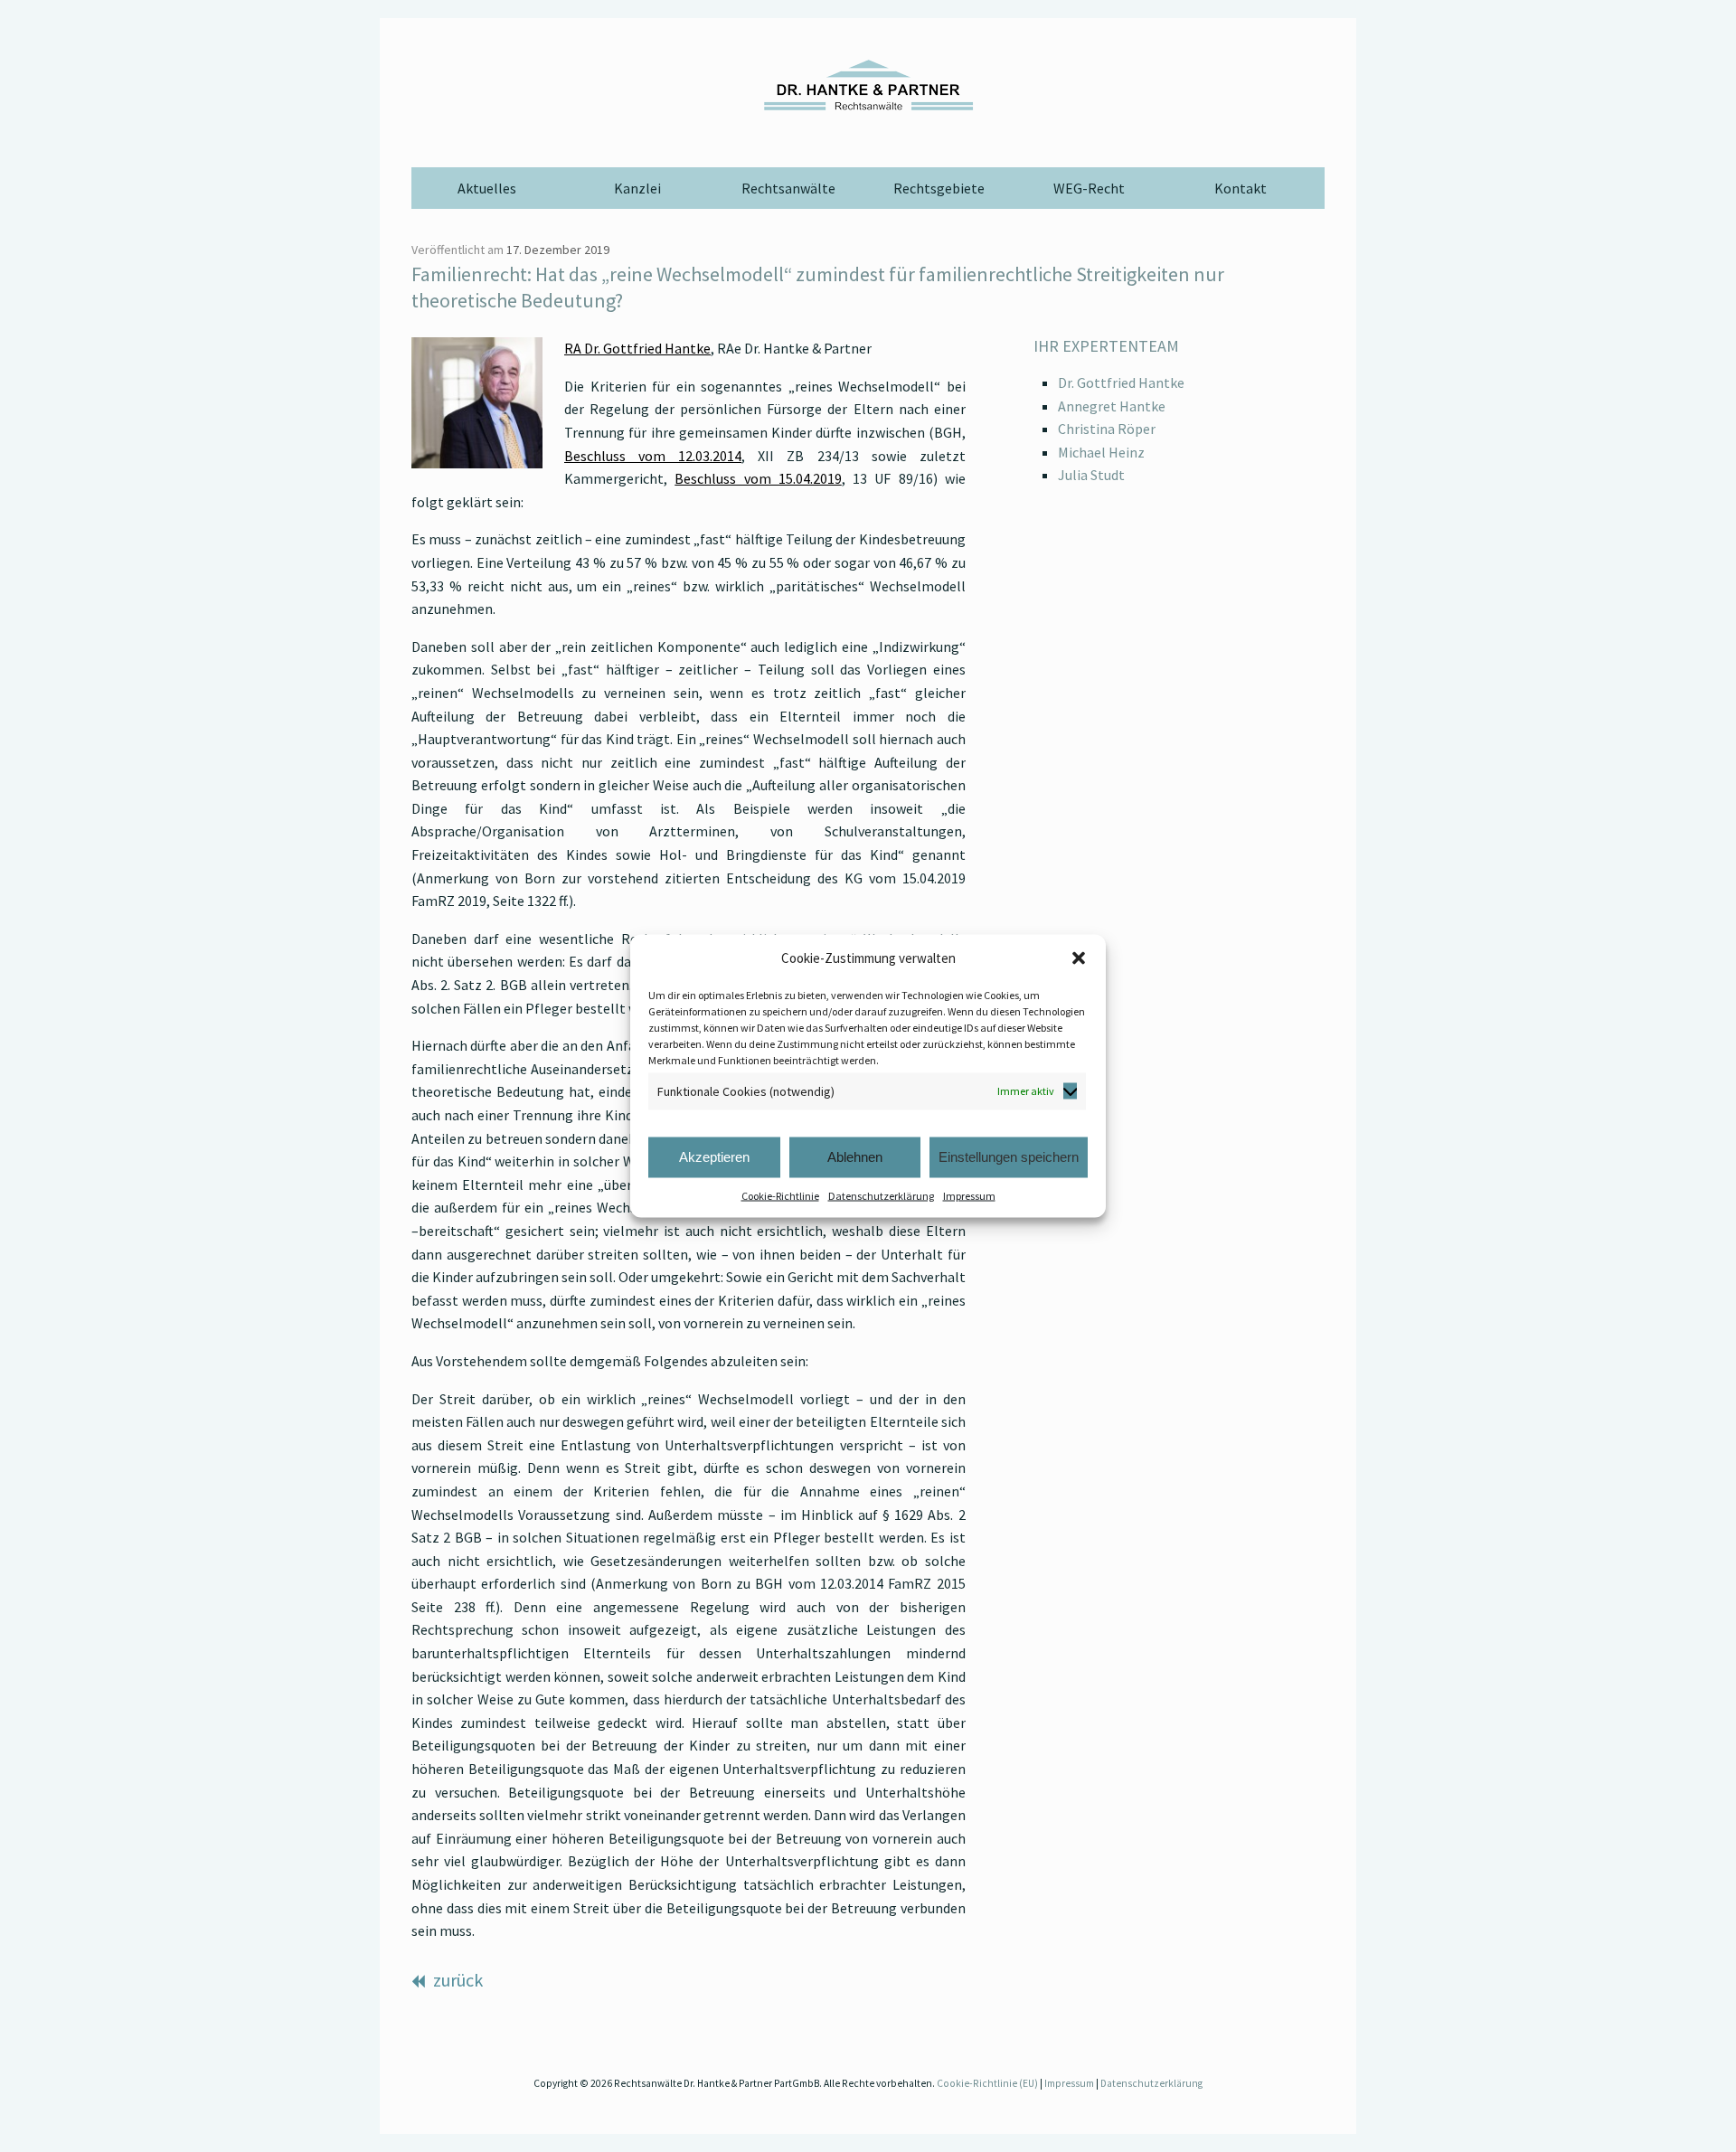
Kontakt (1241, 188)
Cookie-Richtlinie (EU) (987, 2083)
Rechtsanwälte (788, 188)
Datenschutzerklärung (881, 1195)
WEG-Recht (1089, 188)
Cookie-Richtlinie (780, 1195)
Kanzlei (637, 188)
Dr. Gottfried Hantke (1121, 382)
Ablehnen (855, 1157)
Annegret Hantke (1112, 406)
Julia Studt (1091, 475)
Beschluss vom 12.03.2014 (653, 456)
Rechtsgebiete (939, 188)
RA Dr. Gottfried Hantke (637, 348)
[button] (1079, 958)
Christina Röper (1107, 429)
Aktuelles (487, 188)
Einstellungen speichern (1009, 1157)
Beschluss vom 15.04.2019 (758, 478)
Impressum (969, 1195)
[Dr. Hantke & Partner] (868, 85)
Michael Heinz (1101, 452)
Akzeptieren (714, 1157)
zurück (456, 1980)
